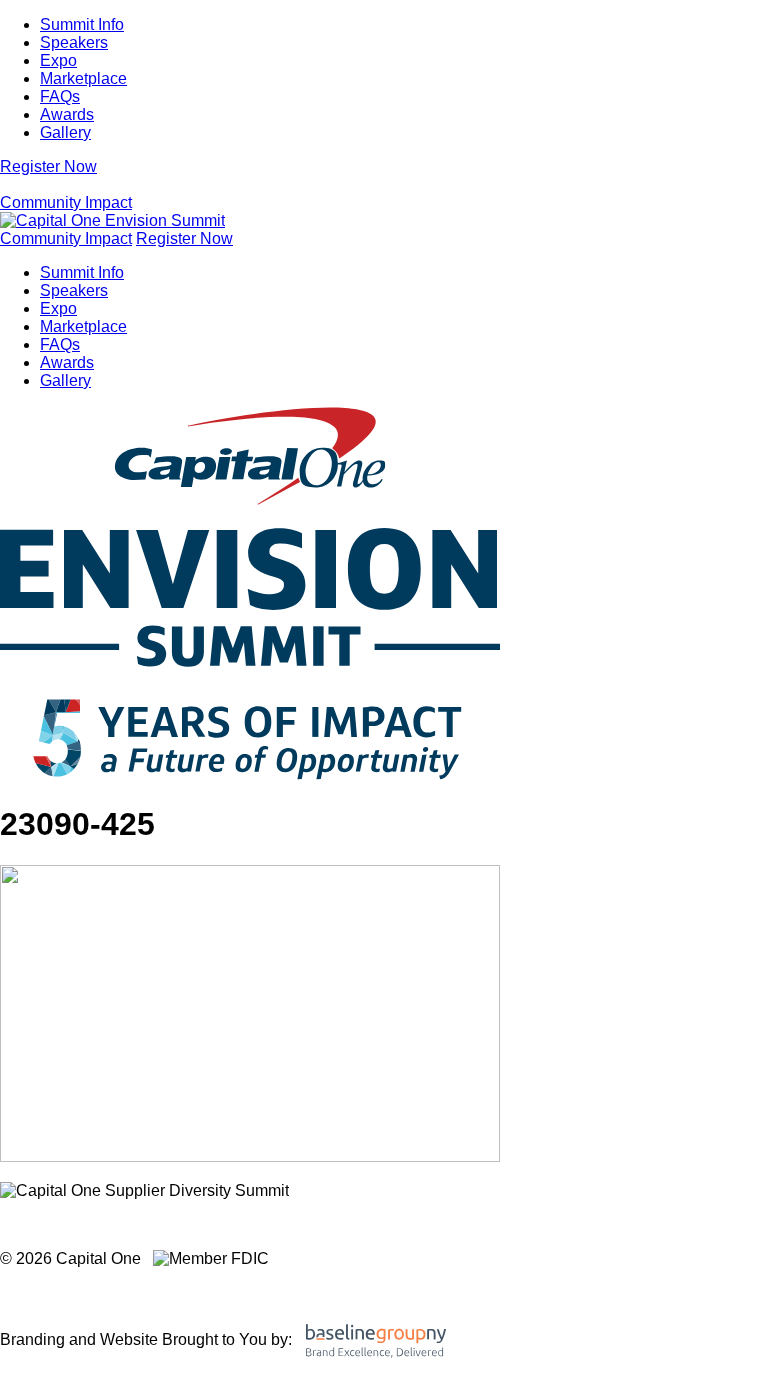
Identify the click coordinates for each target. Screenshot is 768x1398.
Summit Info (82, 24)
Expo (58, 60)
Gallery (65, 132)
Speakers (74, 42)
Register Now (48, 166)
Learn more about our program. (119, 1224)
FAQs (60, 96)
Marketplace (83, 78)
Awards (67, 114)
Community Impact (66, 202)
